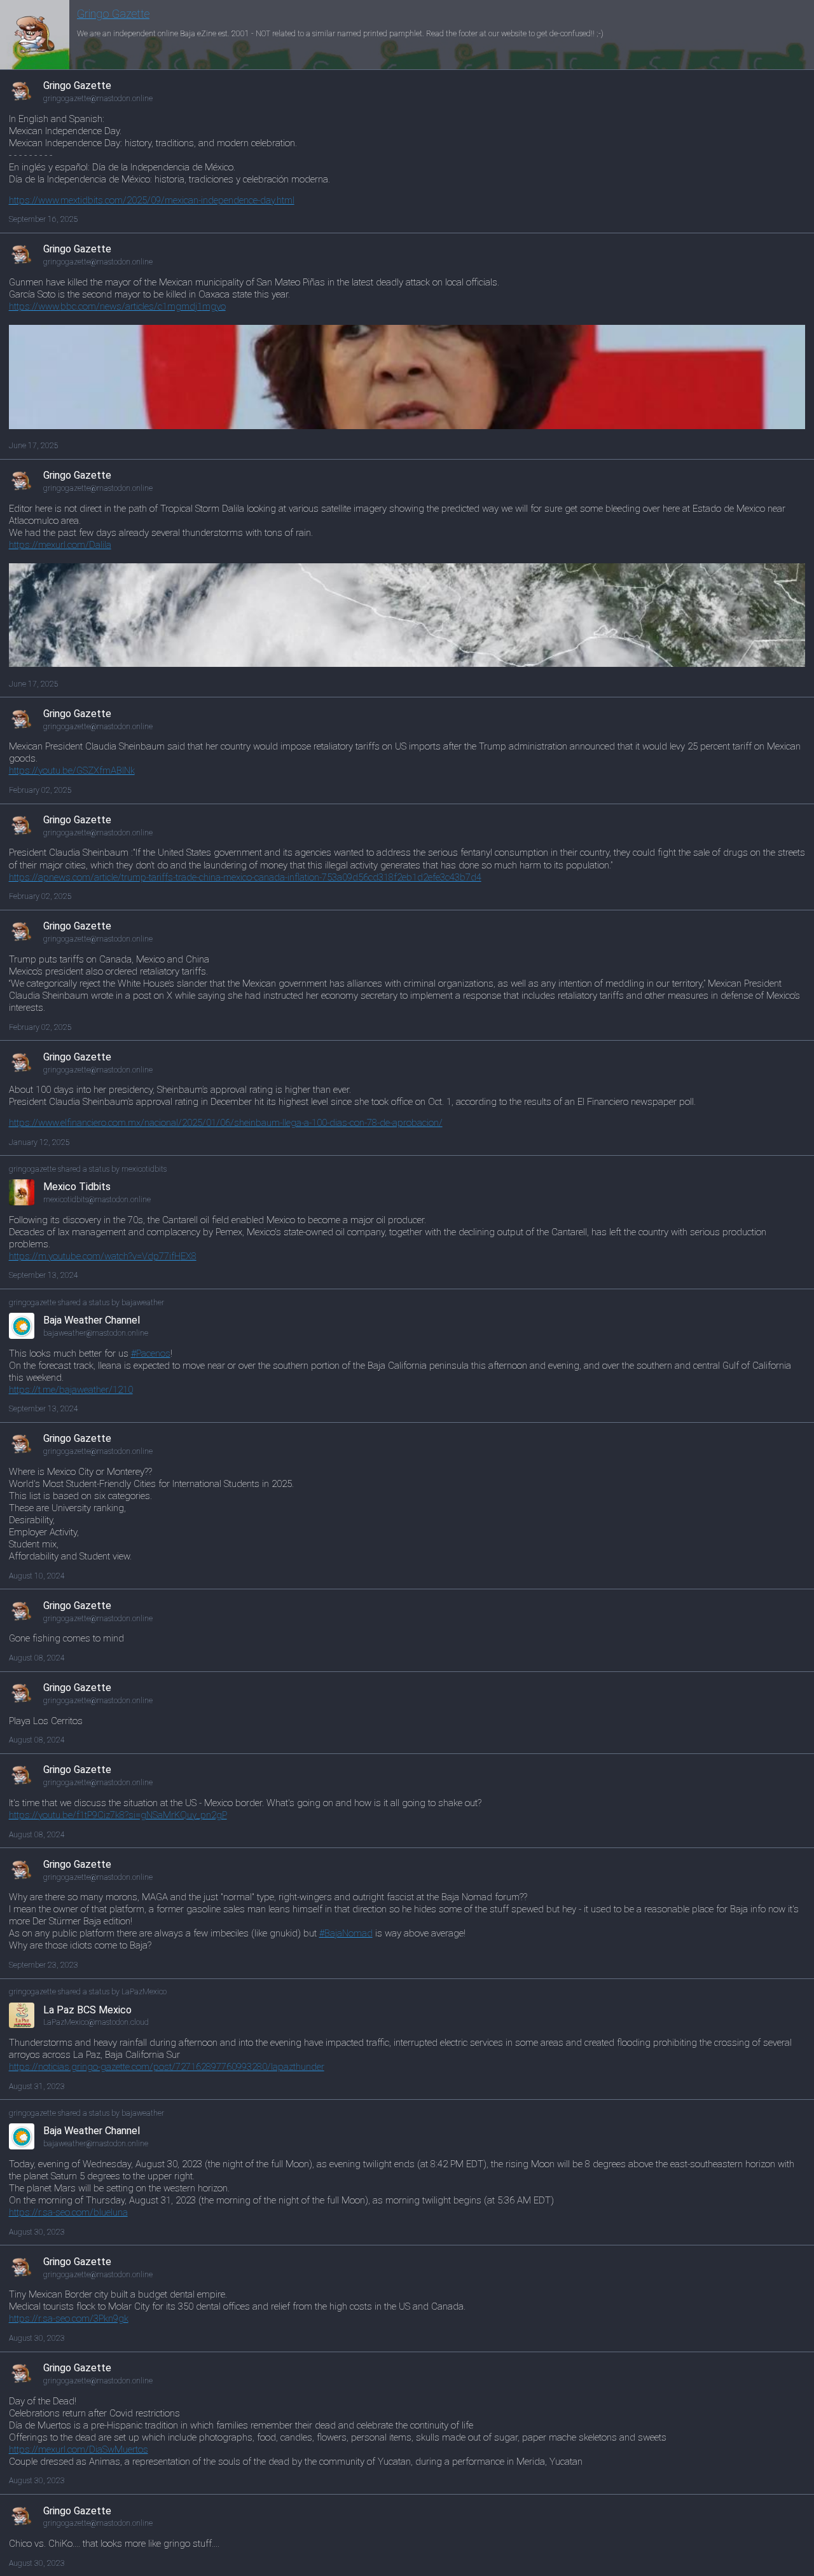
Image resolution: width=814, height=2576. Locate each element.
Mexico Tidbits (77, 1187)
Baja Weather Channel (92, 1320)
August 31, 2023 (37, 2086)
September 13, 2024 (44, 1275)
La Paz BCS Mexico (87, 2010)
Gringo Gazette (113, 14)
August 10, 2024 (37, 1576)
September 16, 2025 (44, 219)
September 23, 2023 (44, 1965)
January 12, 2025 (39, 1142)
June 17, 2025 (34, 446)
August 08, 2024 (37, 1658)
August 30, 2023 (37, 2232)
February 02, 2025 (40, 790)
